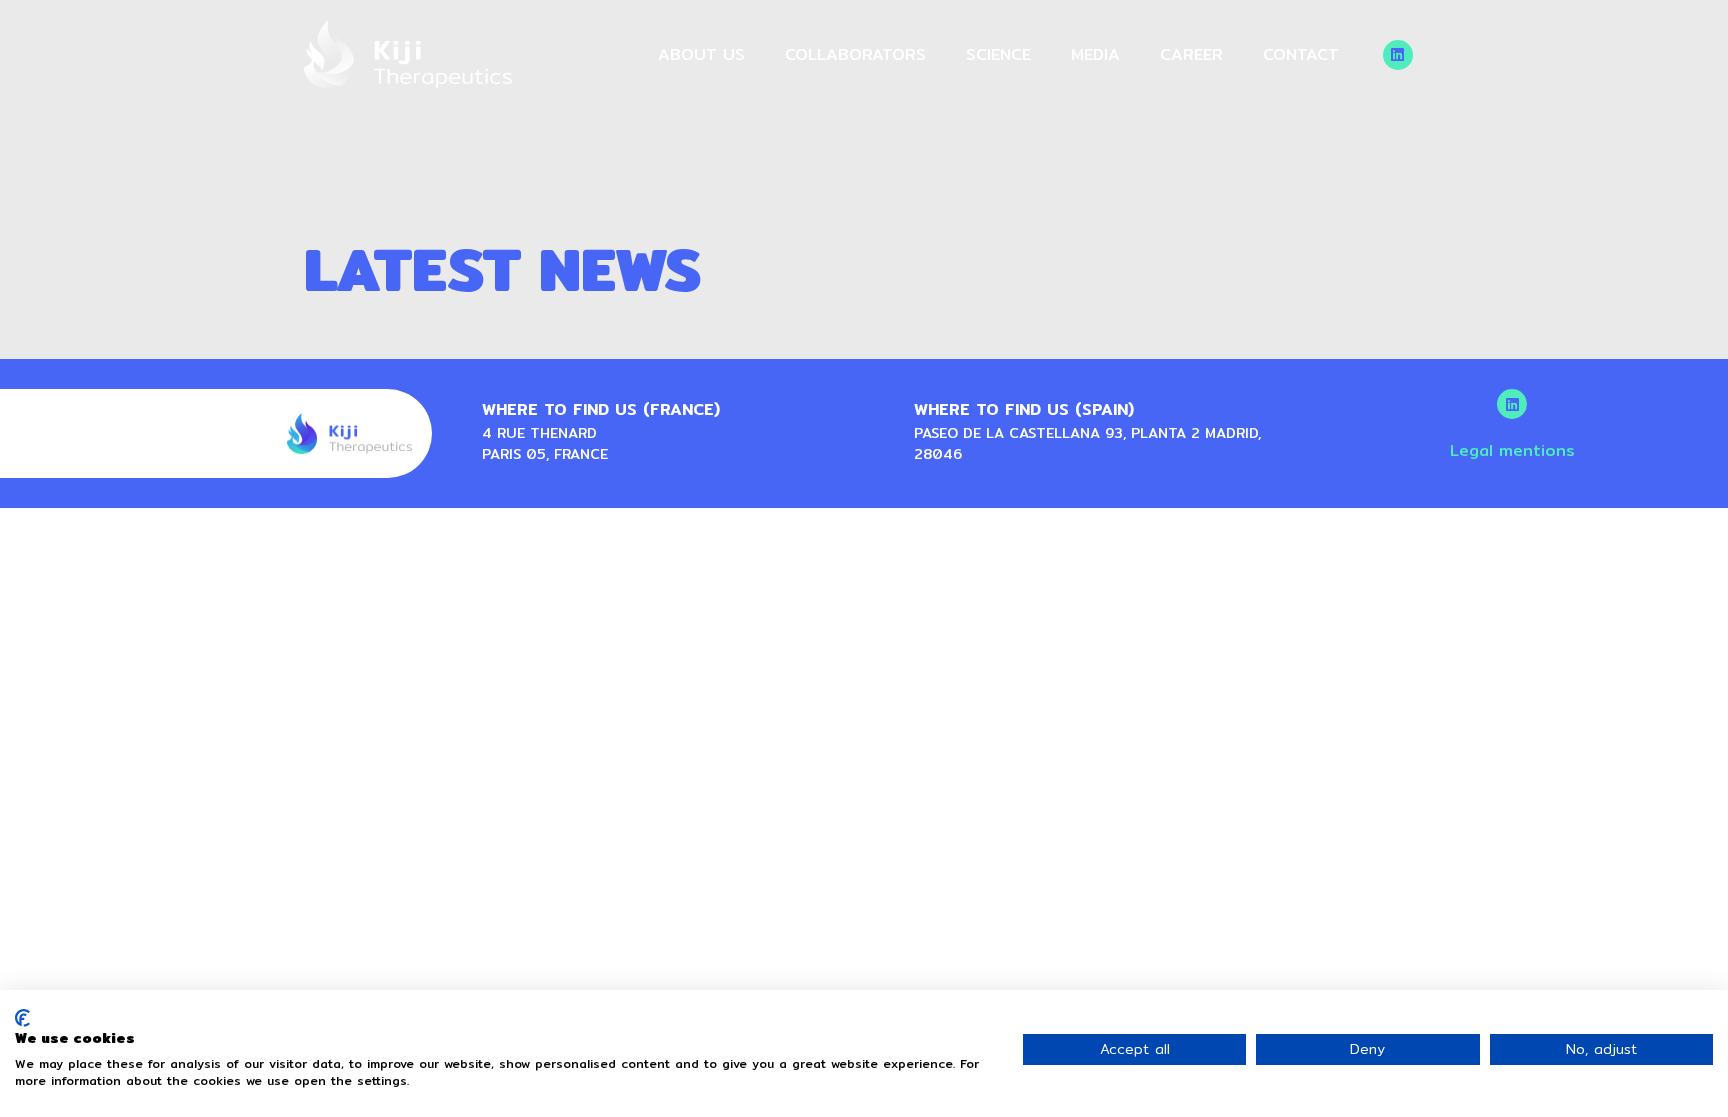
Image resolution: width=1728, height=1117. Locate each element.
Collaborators (855, 54)
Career (1191, 54)
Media (1095, 54)
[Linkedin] (1398, 55)
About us (701, 54)
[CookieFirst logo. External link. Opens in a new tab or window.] (22, 1018)
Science (998, 54)
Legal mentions (1512, 450)
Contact (1301, 54)
